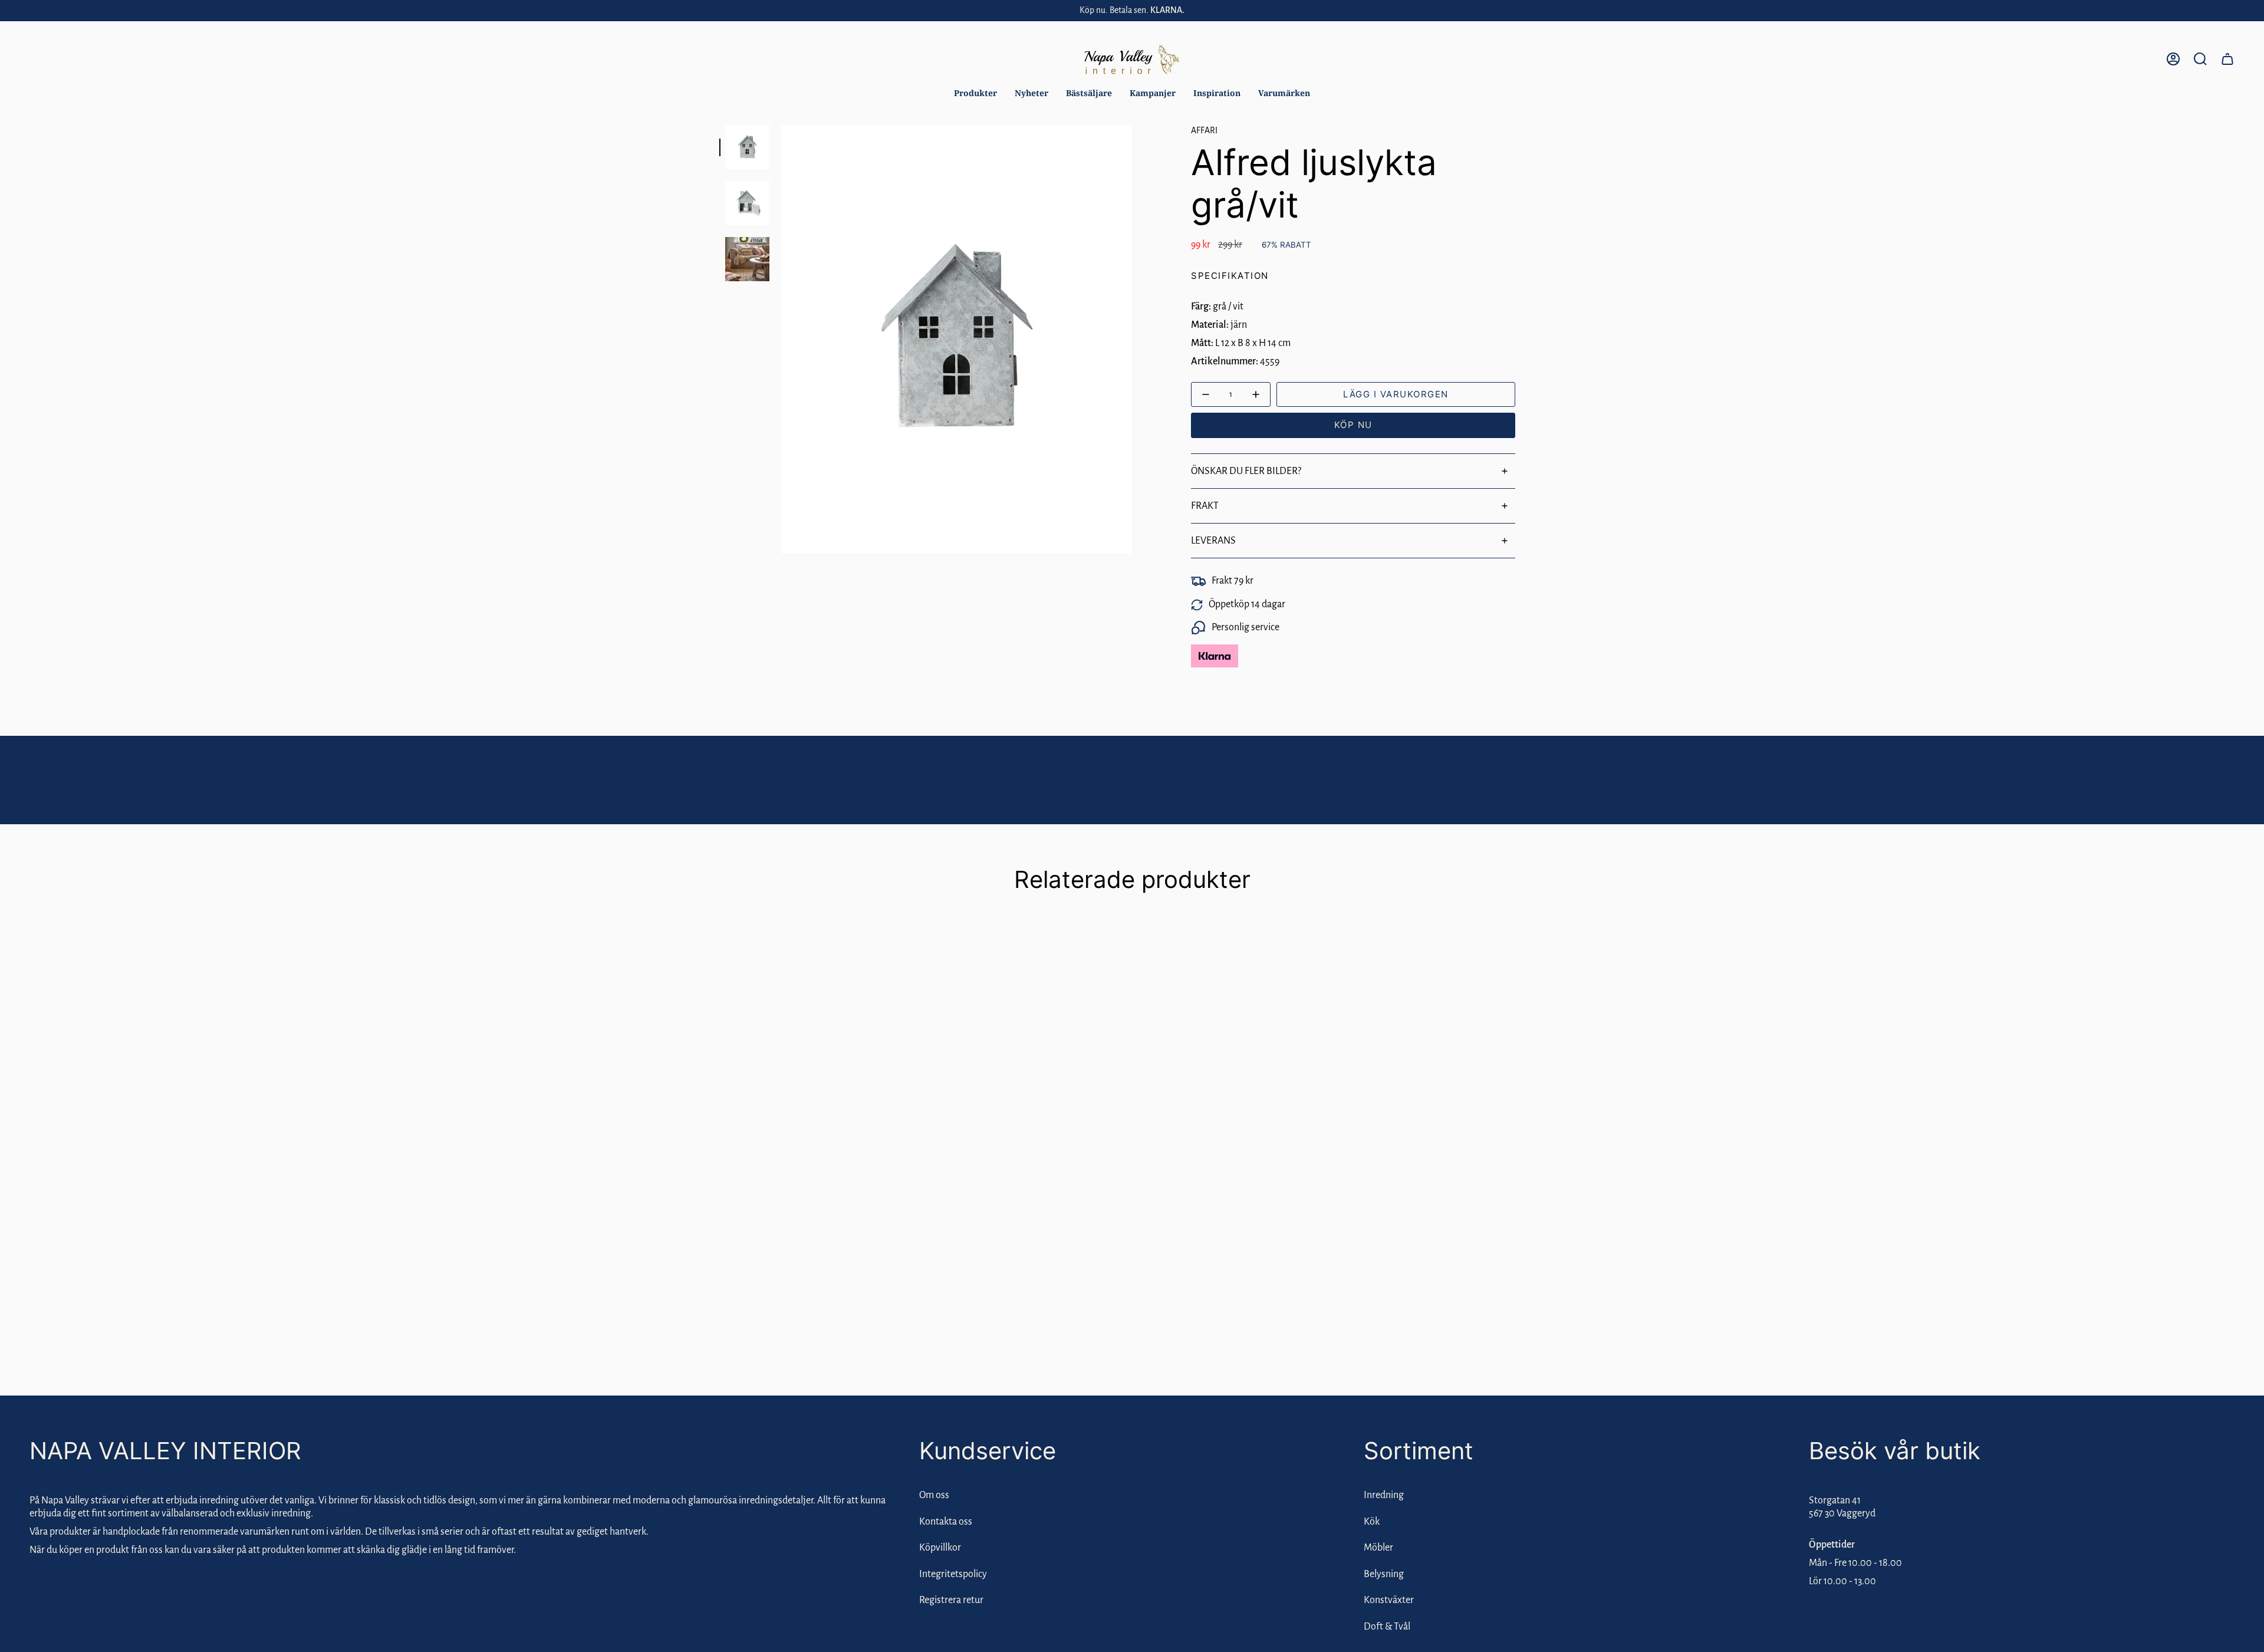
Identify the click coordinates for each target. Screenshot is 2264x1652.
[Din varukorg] (2227, 59)
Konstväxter (1389, 1600)
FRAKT (1205, 506)
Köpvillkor (940, 1548)
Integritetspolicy (953, 1574)
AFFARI (1204, 130)
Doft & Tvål (1387, 1627)
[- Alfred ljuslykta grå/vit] (1207, 395)
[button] (975, 93)
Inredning (1384, 1495)
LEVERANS (1213, 541)
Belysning (1384, 1574)
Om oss (934, 1495)
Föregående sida (781, 340)
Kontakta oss (946, 1522)
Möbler (1378, 1548)
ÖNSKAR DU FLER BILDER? (1246, 471)
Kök (1372, 1522)
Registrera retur (951, 1600)
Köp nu (1353, 425)
